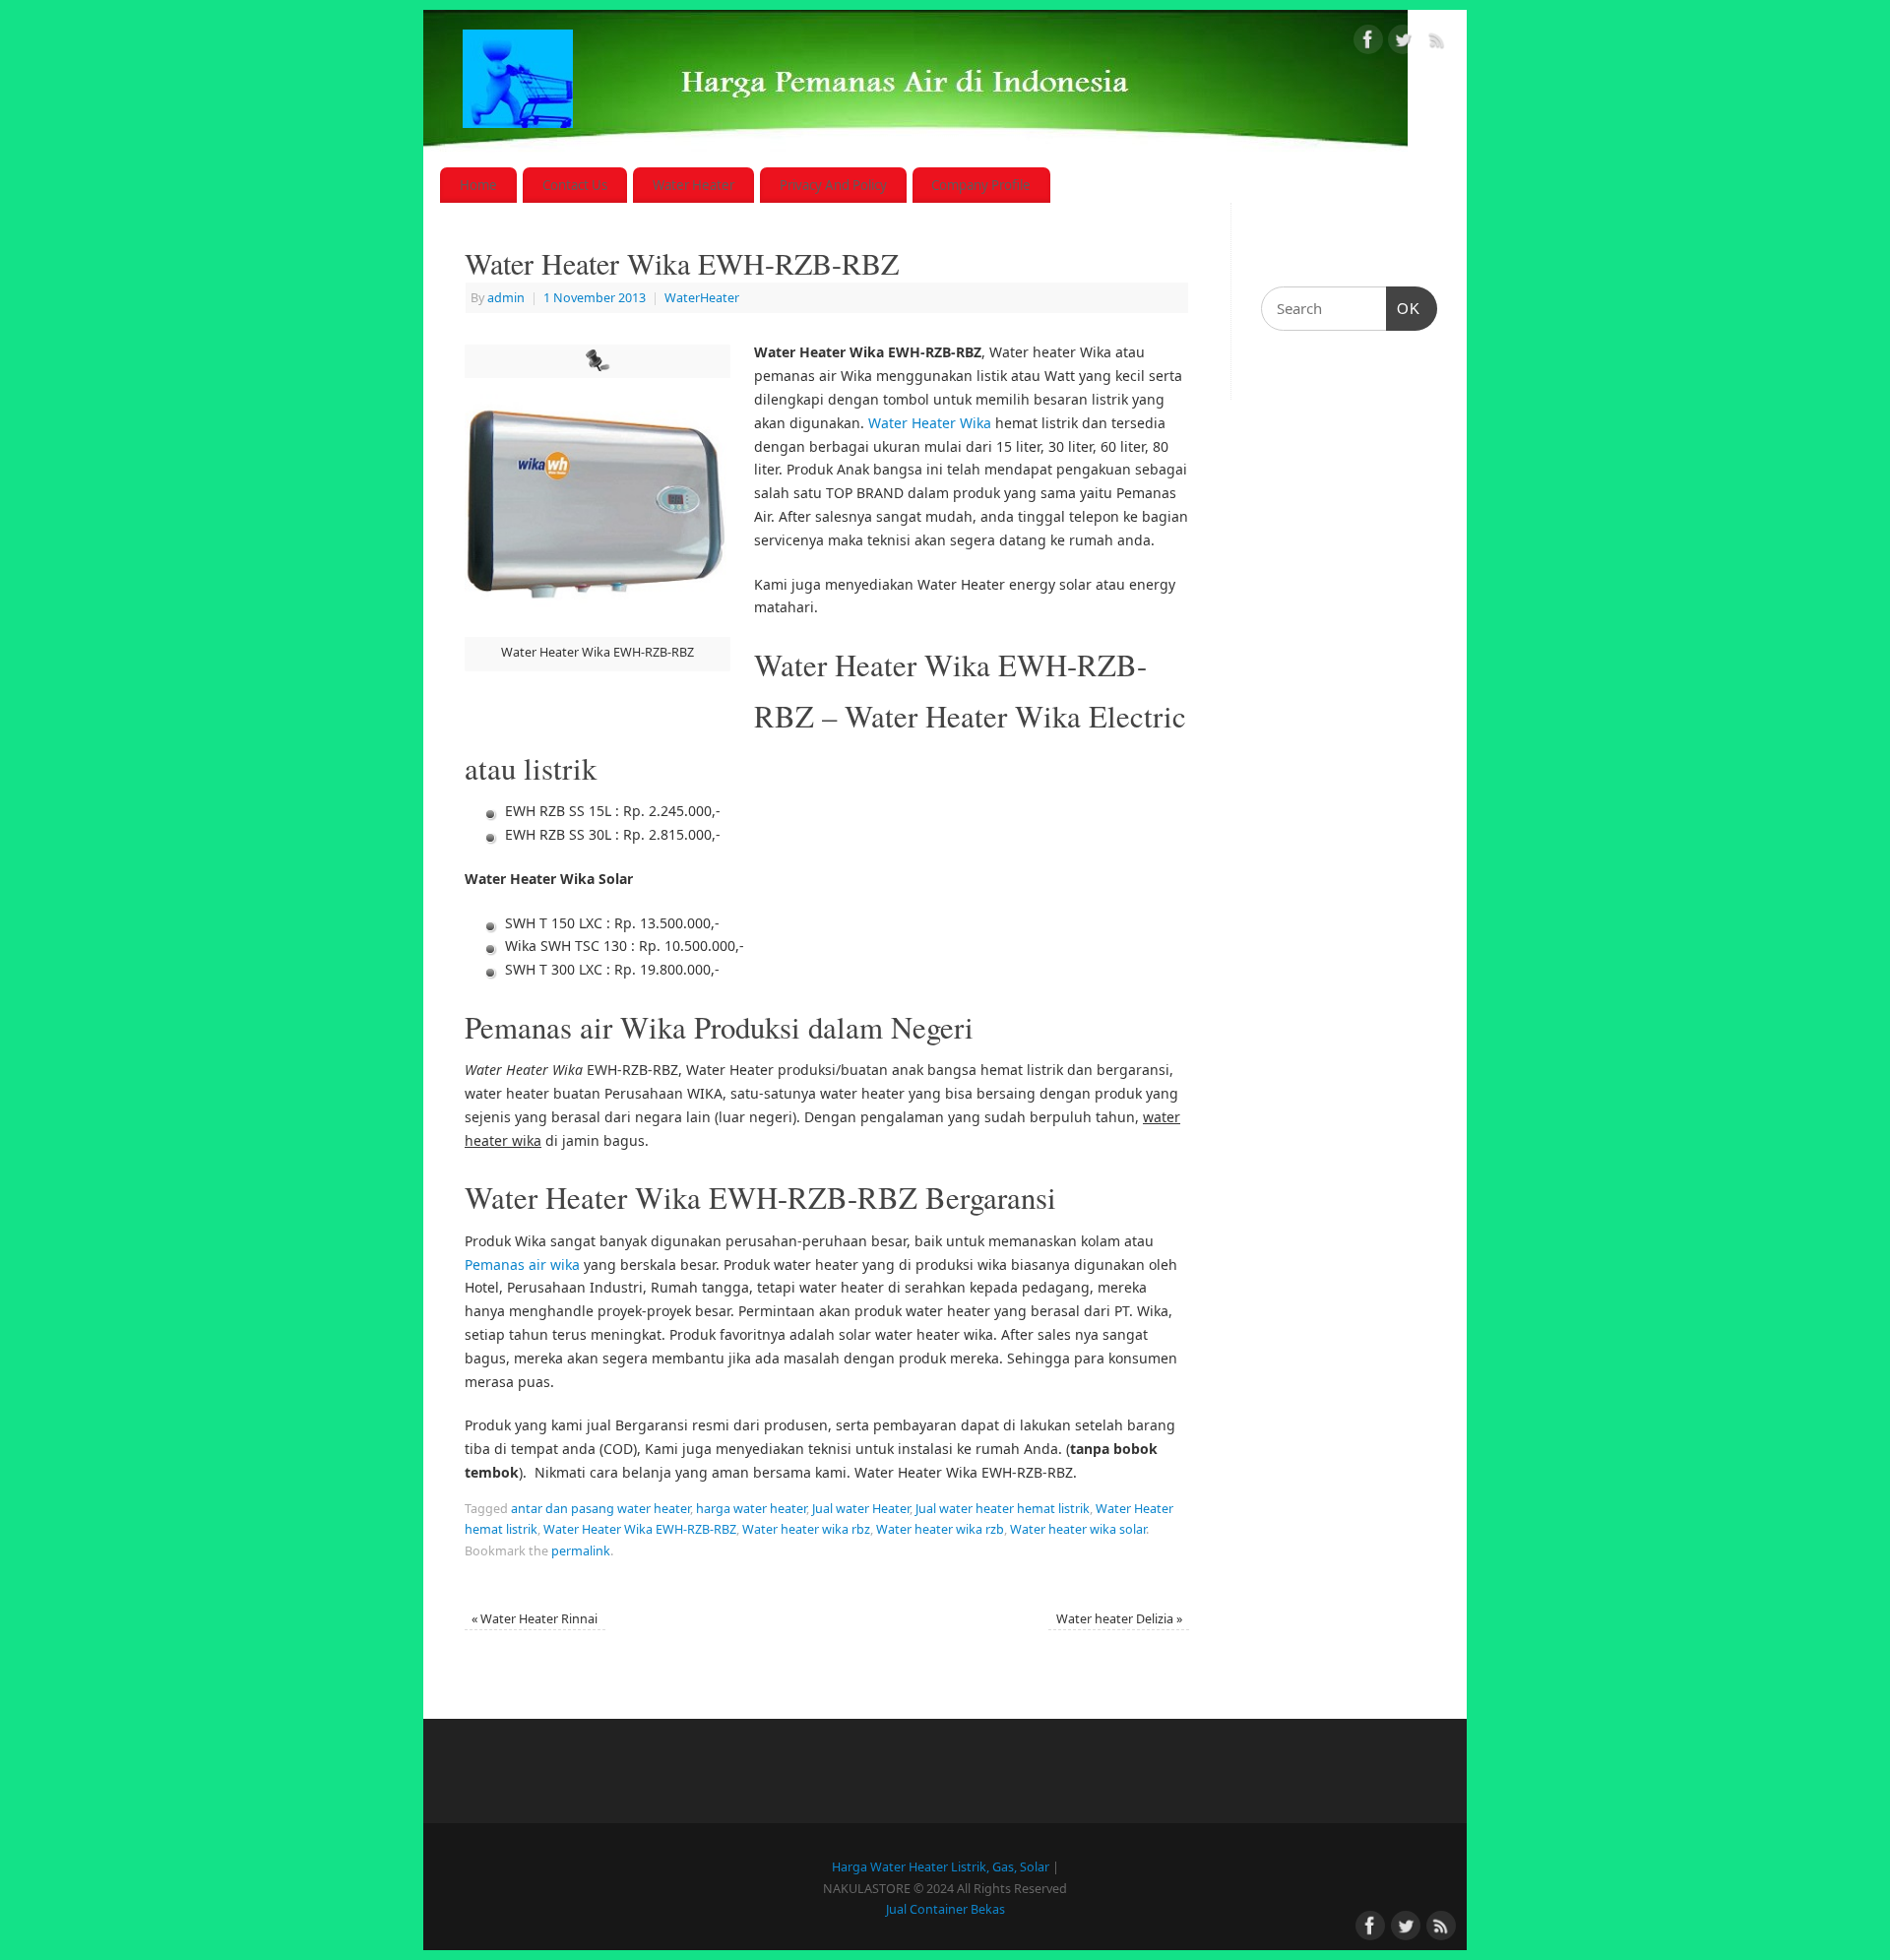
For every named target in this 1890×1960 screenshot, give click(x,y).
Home (478, 185)
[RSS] (1437, 43)
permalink (581, 1551)
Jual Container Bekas (945, 1909)
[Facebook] (1368, 43)
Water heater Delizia (1119, 1619)
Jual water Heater (861, 1509)
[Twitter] (1403, 43)
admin (506, 298)
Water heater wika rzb (940, 1529)
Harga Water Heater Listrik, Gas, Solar (941, 1867)
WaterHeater (702, 298)
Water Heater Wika (930, 423)
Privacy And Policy (833, 185)
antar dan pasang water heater (600, 1509)
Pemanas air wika (522, 1265)
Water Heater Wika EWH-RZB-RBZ (640, 1529)
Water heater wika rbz (806, 1529)
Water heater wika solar (1078, 1529)
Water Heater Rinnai (535, 1619)
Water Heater (693, 185)
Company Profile (981, 185)
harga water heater (751, 1509)
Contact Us (575, 185)
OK (1404, 308)
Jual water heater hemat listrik (1003, 1509)
